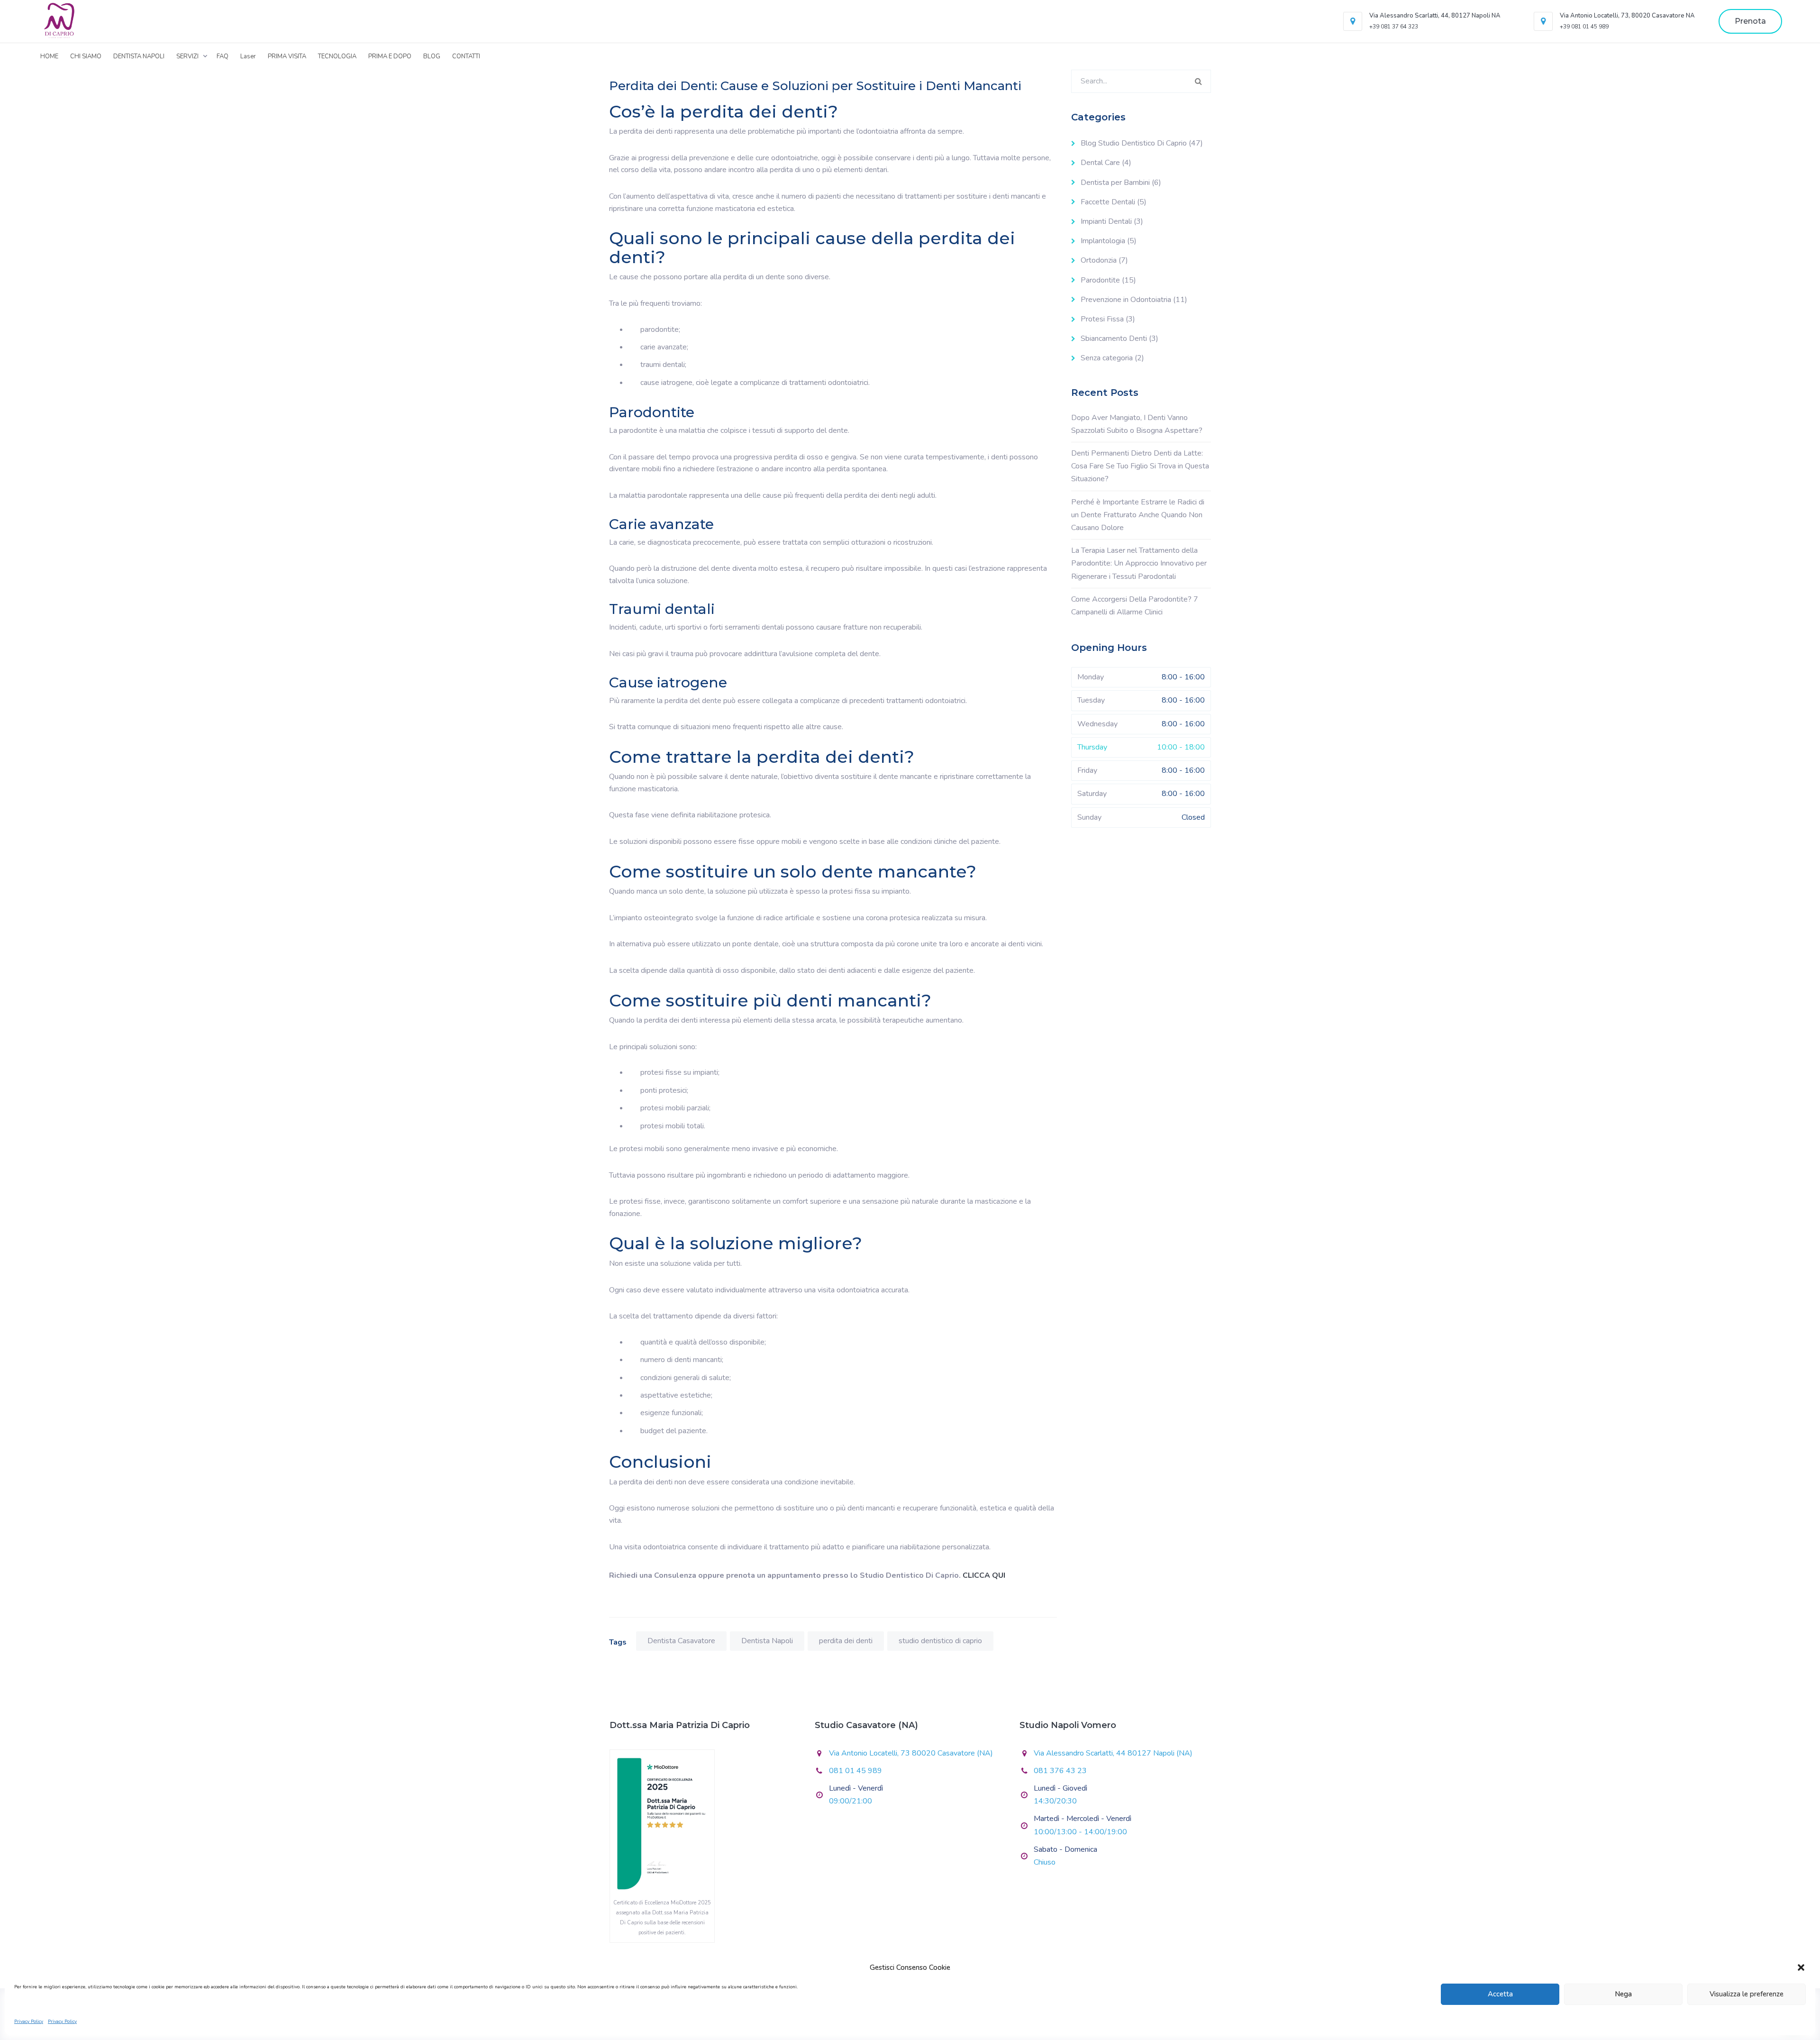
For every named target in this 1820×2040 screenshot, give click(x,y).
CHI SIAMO (86, 56)
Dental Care (1100, 163)
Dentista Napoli (767, 1641)
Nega (1623, 1994)
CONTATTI (466, 56)
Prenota (1750, 21)
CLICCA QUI (984, 1575)
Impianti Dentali (1106, 221)
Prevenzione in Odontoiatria (1126, 300)
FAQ (223, 56)
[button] (1801, 1967)
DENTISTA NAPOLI (139, 56)
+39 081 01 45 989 (1584, 27)
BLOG (432, 56)
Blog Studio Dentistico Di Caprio (1134, 143)
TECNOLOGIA (337, 56)
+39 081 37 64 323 (1394, 27)
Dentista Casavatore (681, 1641)
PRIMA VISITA (287, 56)
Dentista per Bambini (1115, 183)
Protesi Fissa (1102, 319)
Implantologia (1103, 241)
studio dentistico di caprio (940, 1641)
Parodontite (1100, 280)
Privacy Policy (29, 2022)
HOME (49, 56)
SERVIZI (187, 56)
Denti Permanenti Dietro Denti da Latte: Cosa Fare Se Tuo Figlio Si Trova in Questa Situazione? (1140, 466)
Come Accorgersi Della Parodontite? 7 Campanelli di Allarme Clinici (1135, 606)
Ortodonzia (1099, 260)
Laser (248, 56)
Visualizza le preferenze (1747, 1994)
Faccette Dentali (1108, 202)
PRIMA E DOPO (390, 56)
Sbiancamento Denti (1114, 338)
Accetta (1500, 1994)
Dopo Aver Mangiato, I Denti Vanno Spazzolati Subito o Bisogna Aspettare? (1137, 424)
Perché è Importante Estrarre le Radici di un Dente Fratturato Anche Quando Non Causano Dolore (1138, 515)
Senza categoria (1107, 358)
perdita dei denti (846, 1641)
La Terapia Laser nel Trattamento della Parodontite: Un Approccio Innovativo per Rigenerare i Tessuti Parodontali (1139, 563)
